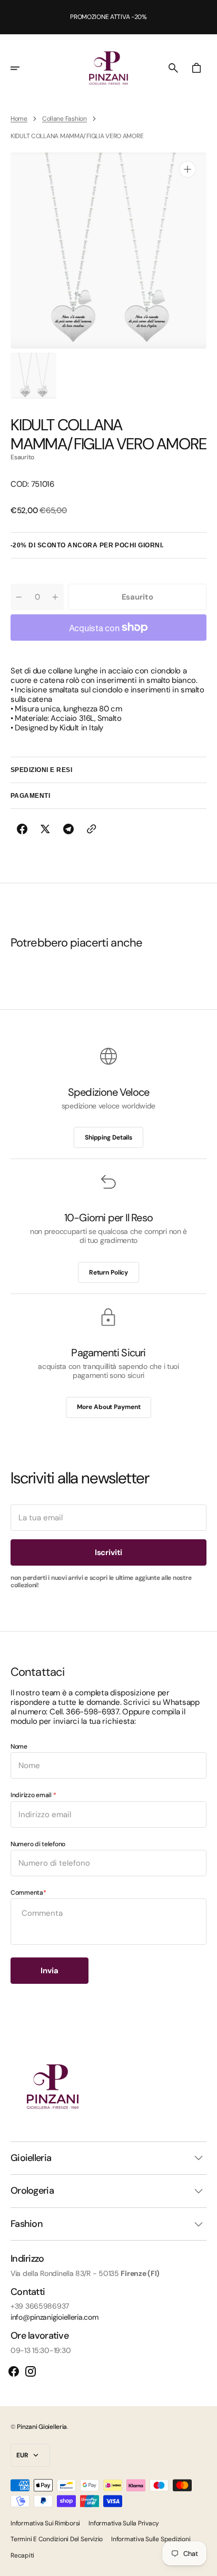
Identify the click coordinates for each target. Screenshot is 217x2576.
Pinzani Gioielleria (42, 2427)
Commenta (27, 1893)
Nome (19, 1747)
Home (19, 119)
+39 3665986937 (40, 2306)
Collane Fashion (65, 119)
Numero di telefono (38, 1844)
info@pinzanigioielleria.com (54, 2317)
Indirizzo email (32, 1795)
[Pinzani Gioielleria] (108, 68)
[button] (22, 68)
